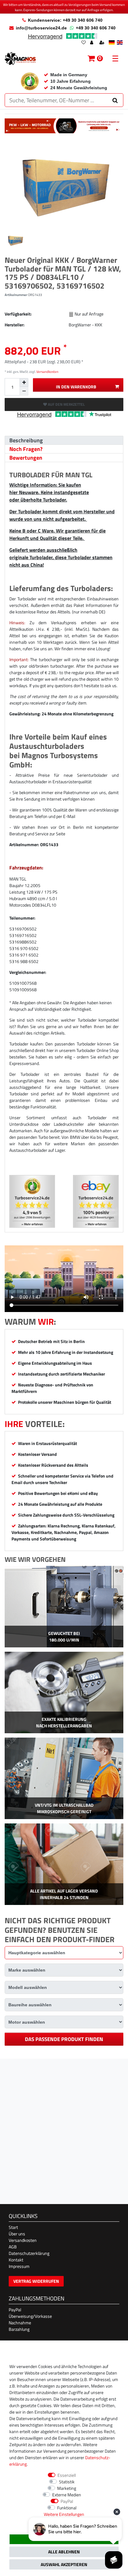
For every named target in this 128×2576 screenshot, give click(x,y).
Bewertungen (26, 458)
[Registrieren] (103, 43)
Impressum (19, 2266)
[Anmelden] (92, 43)
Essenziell (67, 2475)
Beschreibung (26, 440)
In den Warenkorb (76, 387)
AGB (13, 2247)
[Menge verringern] (24, 391)
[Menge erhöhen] (24, 382)
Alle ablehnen (64, 2552)
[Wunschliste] (84, 43)
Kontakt (16, 2260)
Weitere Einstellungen (64, 2514)
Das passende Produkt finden (64, 2039)
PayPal (15, 2310)
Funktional (67, 2508)
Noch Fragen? (26, 449)
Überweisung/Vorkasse (30, 2316)
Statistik (67, 2482)
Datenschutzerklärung (29, 2253)
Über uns (17, 2234)
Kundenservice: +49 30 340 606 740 (65, 20)
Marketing (67, 2488)
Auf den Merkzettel (66, 404)
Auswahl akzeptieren (64, 2564)
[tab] (64, 440)
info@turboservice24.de (41, 28)
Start (13, 2227)
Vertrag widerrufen (36, 2281)
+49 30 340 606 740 (96, 28)
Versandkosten (47, 371)
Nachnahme (20, 2323)
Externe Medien (67, 2495)
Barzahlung (19, 2329)
